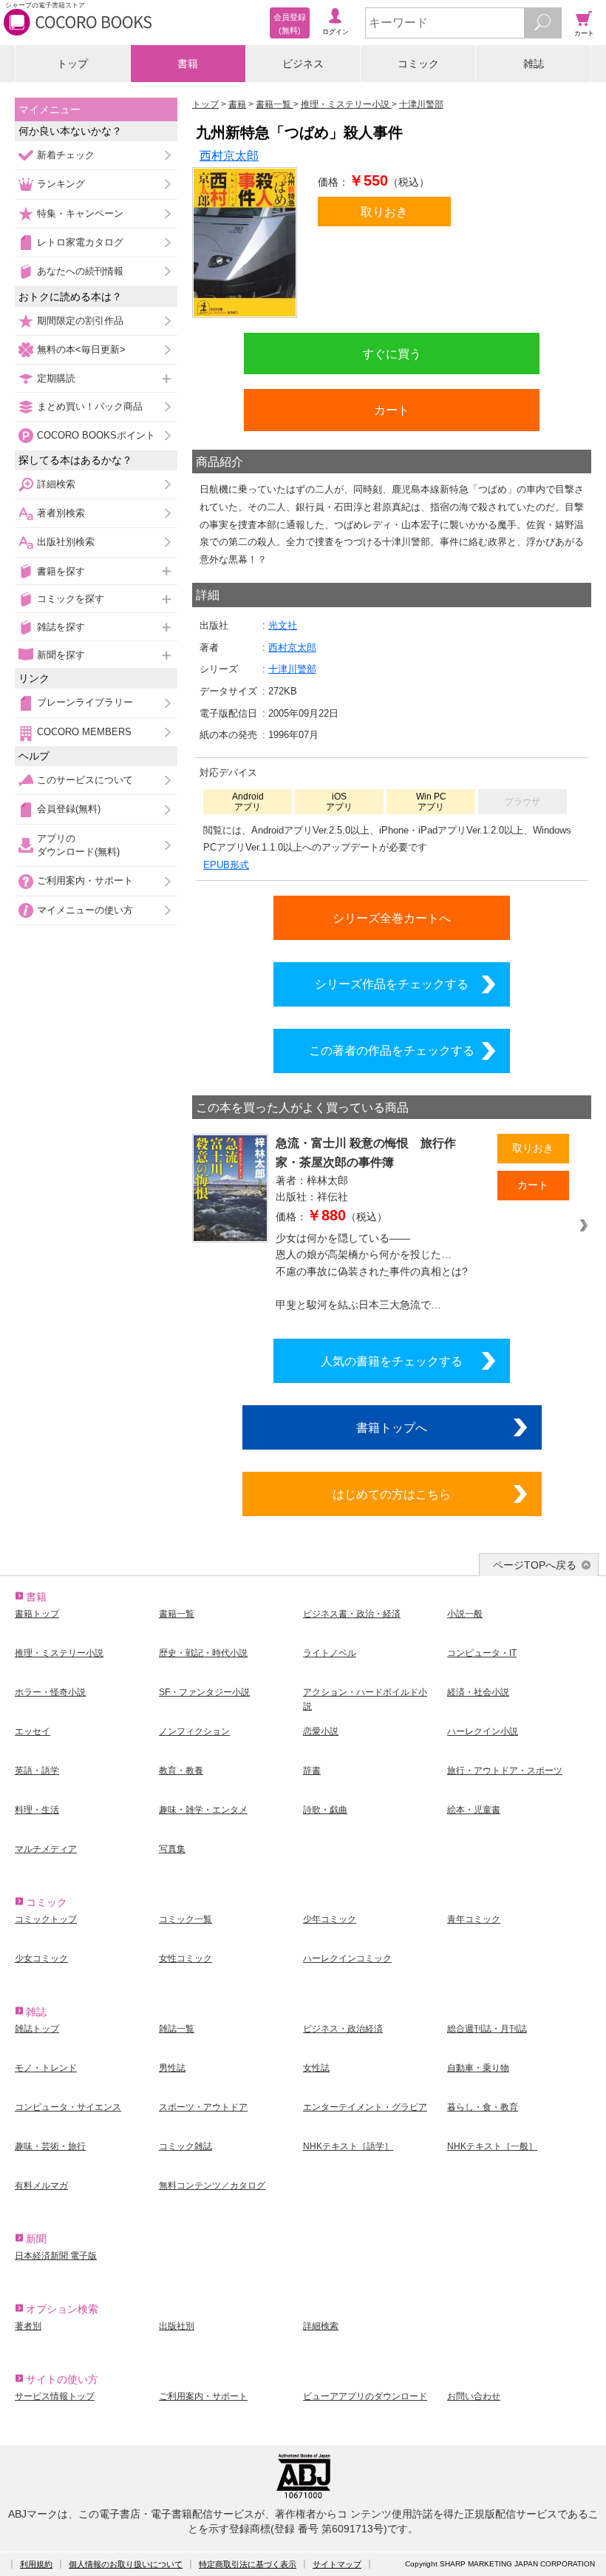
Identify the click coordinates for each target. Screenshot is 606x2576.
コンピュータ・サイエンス (68, 2107)
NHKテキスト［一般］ (492, 2146)
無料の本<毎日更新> (81, 349)
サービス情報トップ (55, 2396)
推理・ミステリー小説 (59, 1653)
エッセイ (33, 1731)
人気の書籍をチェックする (392, 1361)
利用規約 (36, 2564)
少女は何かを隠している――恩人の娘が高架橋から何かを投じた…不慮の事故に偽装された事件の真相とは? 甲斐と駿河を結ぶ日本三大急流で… (372, 1271)
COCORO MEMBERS (84, 732)
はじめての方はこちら (392, 1494)
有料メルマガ (41, 2185)
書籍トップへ (392, 1427)
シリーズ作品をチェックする (392, 984)
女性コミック (185, 1958)
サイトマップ (337, 2564)
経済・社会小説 (478, 1692)
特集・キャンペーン (80, 213)
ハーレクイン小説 (483, 1731)
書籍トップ (37, 1614)
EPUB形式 (226, 865)
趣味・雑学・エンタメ (203, 1810)
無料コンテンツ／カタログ (212, 2185)
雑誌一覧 (177, 2029)
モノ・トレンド (46, 2068)
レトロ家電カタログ (80, 242)
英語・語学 (37, 1771)
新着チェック (66, 155)
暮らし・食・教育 (483, 2107)
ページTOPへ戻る (535, 1565)
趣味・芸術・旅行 (50, 2146)
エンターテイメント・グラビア (365, 2107)
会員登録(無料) (69, 809)
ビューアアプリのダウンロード (365, 2396)
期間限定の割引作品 (80, 321)
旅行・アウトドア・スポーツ (505, 1771)
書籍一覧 (177, 1614)
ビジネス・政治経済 (343, 2029)
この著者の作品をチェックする (392, 1050)
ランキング (61, 184)
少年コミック (330, 1919)
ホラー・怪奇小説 (50, 1692)
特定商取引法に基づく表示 (248, 2564)
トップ (72, 64)
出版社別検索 (66, 542)
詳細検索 (56, 484)
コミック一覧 (185, 1919)
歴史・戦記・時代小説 (203, 1653)
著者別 (28, 2326)
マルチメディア (46, 1849)
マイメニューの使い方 (85, 910)
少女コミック (41, 1958)
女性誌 (316, 2068)
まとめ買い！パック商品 (90, 406)
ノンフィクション (194, 1731)
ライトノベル (330, 1653)
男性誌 (172, 2068)
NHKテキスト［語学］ (348, 2146)
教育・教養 (181, 1771)
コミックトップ (46, 1919)
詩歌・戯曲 (325, 1810)
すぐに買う (392, 354)
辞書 (312, 1771)
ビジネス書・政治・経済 (352, 1614)
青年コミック (474, 1919)
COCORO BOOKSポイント (96, 435)
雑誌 (534, 64)
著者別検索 (61, 513)
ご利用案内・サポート (85, 880)
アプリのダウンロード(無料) (78, 845)
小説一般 (465, 1614)
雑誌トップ (37, 2029)
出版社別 (177, 2326)
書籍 (188, 64)
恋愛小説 (321, 1731)
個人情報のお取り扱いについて (126, 2564)
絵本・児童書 (474, 1810)
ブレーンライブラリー (85, 702)
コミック (418, 64)
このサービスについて (85, 780)
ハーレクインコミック (347, 1958)
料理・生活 (37, 1810)
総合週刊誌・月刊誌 (487, 2029)
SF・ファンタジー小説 (204, 1692)
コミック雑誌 (185, 2146)
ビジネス (303, 64)
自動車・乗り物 (478, 2068)
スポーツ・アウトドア (203, 2107)
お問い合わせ (474, 2396)
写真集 (172, 1849)
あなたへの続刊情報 (80, 271)
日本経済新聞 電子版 (56, 2256)
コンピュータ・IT (482, 1653)
